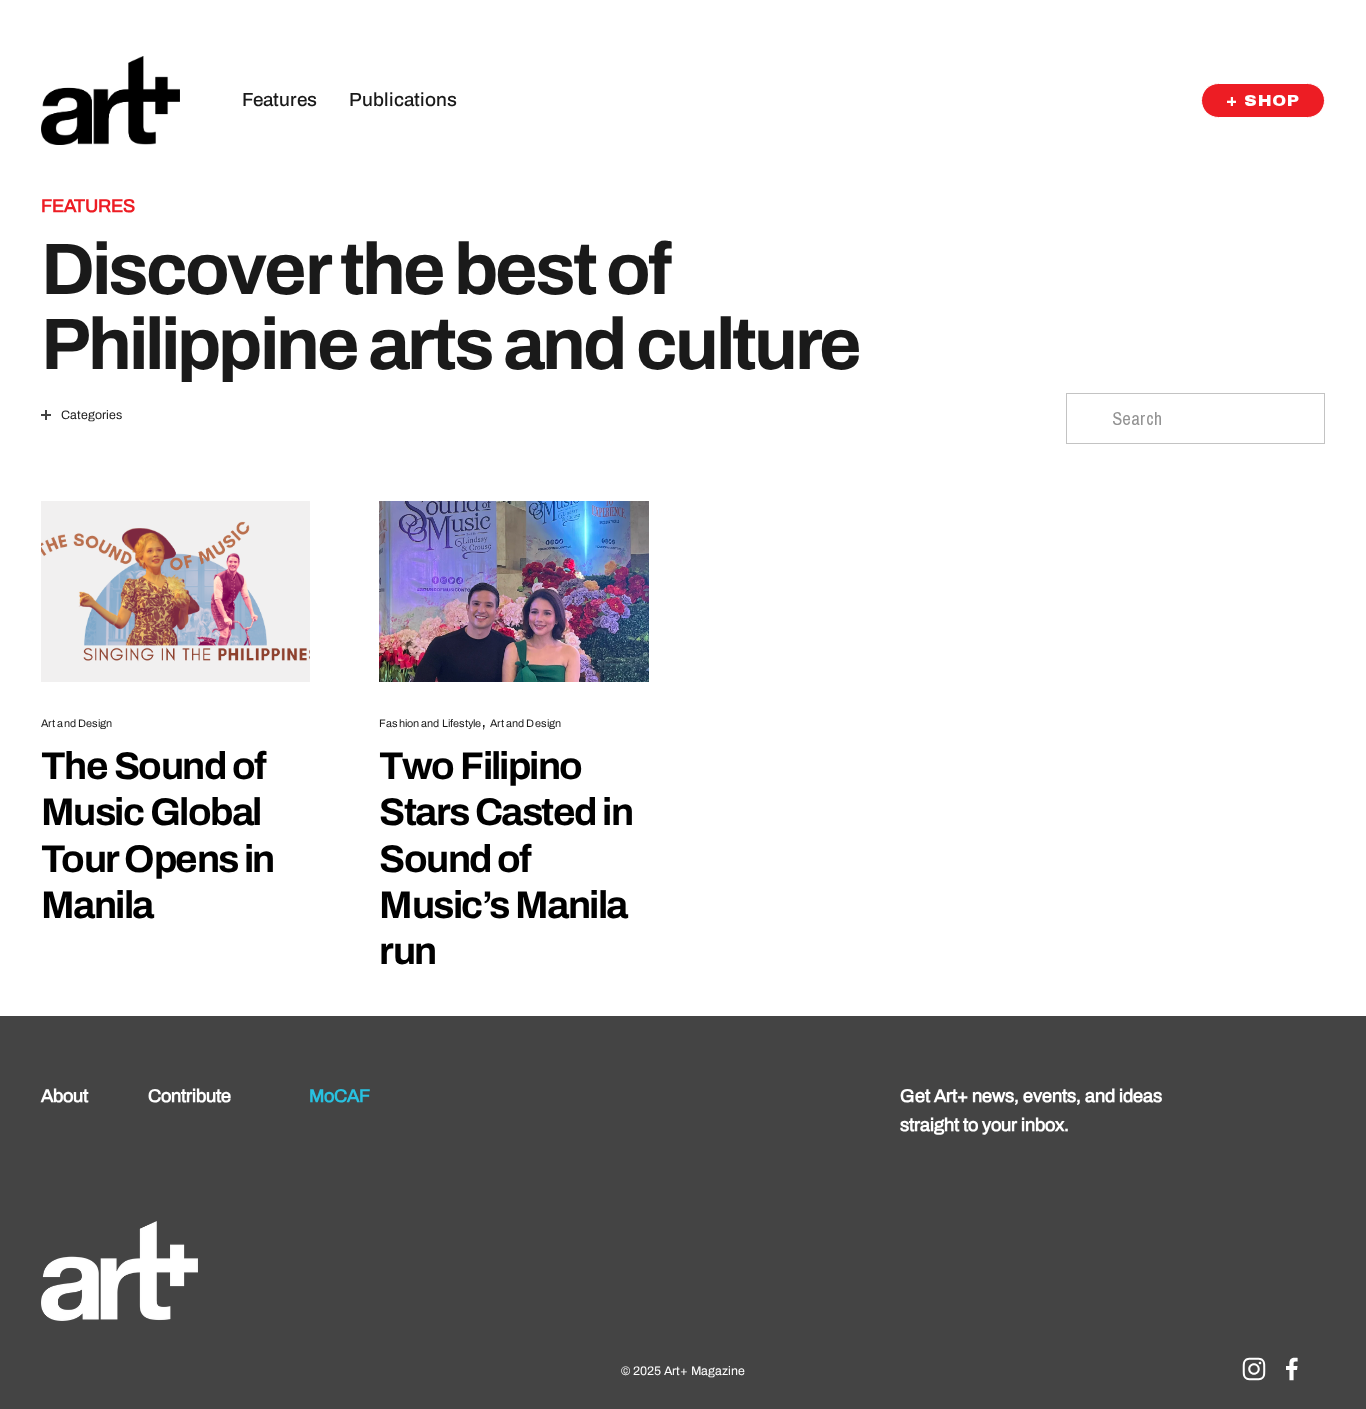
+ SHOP (1263, 100)
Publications (403, 99)
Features (279, 99)
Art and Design (77, 723)
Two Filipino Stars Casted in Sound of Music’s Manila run (505, 858)
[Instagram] (1254, 1369)
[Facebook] (1292, 1369)
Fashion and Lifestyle (430, 723)
